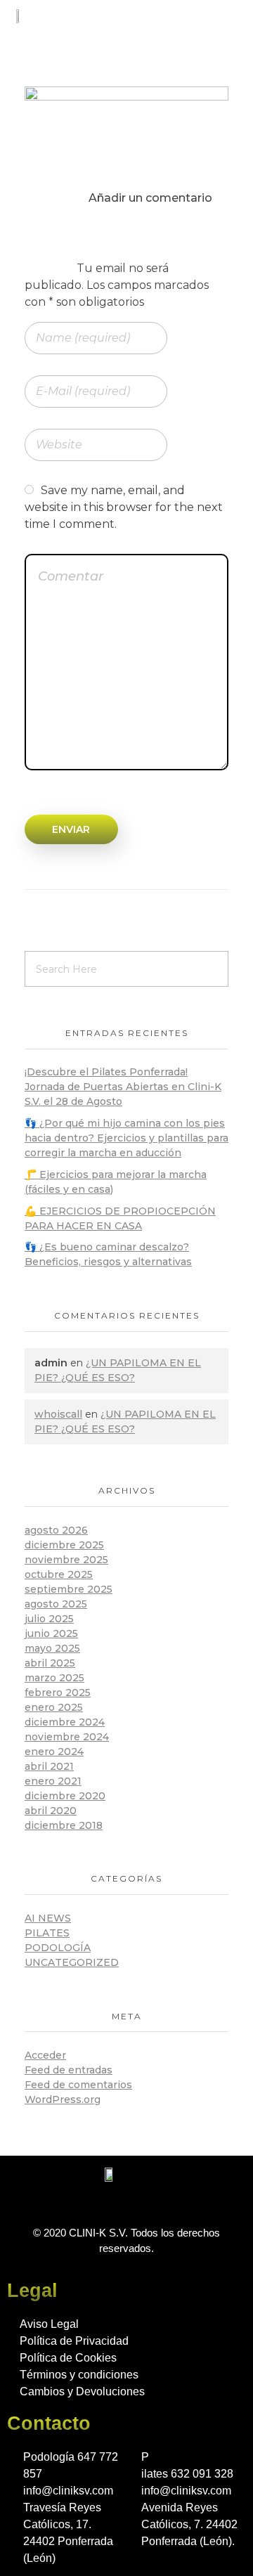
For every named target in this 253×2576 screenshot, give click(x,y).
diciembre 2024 (65, 1722)
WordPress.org (63, 2099)
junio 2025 (51, 1633)
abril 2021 (49, 1766)
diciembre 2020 (65, 1796)
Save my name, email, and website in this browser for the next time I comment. (124, 507)
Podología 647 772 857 (71, 2465)
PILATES (47, 1933)
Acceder (45, 2055)
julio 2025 (49, 1619)
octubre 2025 (59, 1574)
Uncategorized (72, 1962)
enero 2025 (54, 1707)
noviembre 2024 (67, 1737)
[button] (228, 19)
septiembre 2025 (69, 1589)
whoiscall (58, 1414)
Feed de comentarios (78, 2085)
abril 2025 (50, 1663)
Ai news (48, 1918)
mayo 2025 (52, 1648)
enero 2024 (54, 1752)
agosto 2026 (56, 1530)
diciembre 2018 (64, 1825)
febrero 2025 (58, 1692)
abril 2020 (51, 1811)
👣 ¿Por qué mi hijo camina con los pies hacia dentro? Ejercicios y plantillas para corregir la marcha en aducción (126, 1138)
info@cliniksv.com (68, 2491)
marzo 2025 (54, 1678)
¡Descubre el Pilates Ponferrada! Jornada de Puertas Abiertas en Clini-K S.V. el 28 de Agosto (123, 1087)
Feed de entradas (69, 2070)
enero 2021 (53, 1781)
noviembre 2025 (66, 1560)
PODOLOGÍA (58, 1948)
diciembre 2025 (64, 1545)
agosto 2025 (56, 1604)
